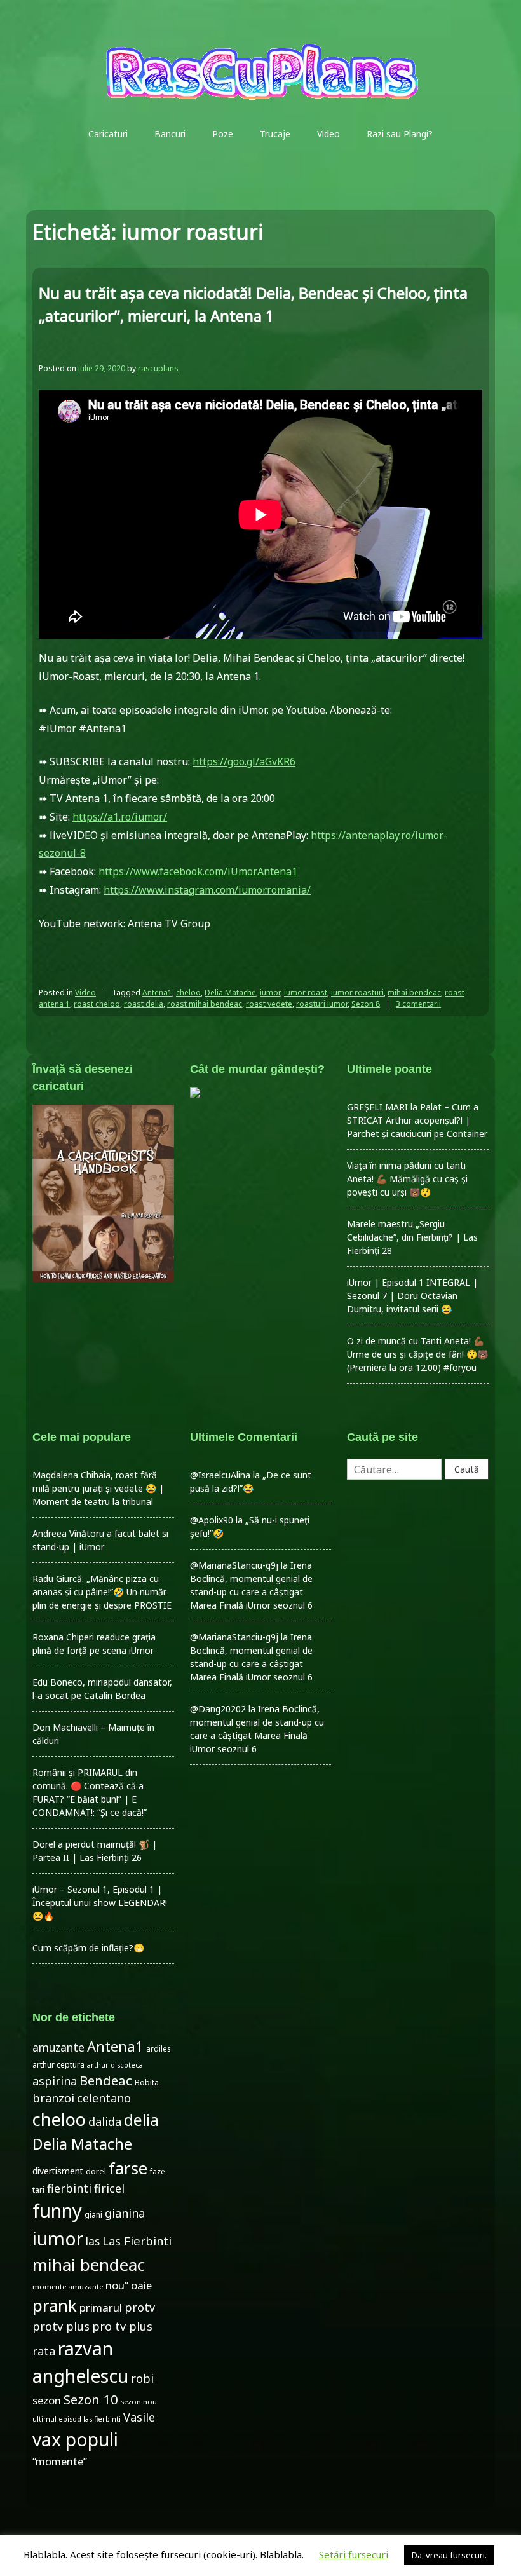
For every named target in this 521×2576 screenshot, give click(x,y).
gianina (125, 2213)
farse (128, 2168)
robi (142, 2378)
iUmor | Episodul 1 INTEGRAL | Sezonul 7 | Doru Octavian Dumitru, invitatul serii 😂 (412, 1296)
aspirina (55, 2081)
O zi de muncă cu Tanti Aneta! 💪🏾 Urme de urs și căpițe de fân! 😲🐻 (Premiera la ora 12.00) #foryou (417, 1354)
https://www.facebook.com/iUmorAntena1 (198, 871)
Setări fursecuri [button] (354, 2554)
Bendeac (106, 2080)
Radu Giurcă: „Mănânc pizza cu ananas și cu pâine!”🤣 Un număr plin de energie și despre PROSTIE (102, 1592)
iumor (270, 992)
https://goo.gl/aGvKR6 (244, 761)
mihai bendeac (414, 992)
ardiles (158, 2048)
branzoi (53, 2098)
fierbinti (69, 2188)
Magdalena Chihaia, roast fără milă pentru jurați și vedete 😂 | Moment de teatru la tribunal (98, 1488)
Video (328, 134)
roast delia (144, 1004)
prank (55, 2305)
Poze (223, 134)
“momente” (60, 2461)
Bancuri (170, 134)
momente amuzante (68, 2286)
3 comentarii (418, 1004)
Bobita (147, 2082)
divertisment (58, 2171)
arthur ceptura (58, 2065)
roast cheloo (97, 1004)
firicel (109, 2188)
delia (141, 2120)
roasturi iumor (322, 1004)
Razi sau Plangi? (400, 134)
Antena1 (157, 992)
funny (57, 2211)
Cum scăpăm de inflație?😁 (88, 1948)
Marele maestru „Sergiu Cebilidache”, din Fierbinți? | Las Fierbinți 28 (412, 1237)
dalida (105, 2122)
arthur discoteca (115, 2065)
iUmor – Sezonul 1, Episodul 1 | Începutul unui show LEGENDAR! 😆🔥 (100, 1903)
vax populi (75, 2439)
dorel (96, 2171)
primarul (101, 2307)
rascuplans (158, 368)
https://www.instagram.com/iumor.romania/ (207, 890)
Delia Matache (230, 992)
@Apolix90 (212, 1520)
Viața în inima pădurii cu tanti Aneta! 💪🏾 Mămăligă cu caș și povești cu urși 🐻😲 (407, 1179)
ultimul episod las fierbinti (77, 2419)
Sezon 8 (366, 1004)
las (93, 2241)
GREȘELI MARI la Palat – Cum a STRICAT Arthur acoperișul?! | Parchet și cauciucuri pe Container (417, 1120)
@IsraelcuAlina (220, 1475)
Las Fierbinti (137, 2241)
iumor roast (306, 992)
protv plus (61, 2326)
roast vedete (269, 1004)
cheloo (188, 992)
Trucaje (275, 134)
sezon (47, 2400)
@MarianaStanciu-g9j (234, 1565)
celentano (104, 2098)
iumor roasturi (357, 992)
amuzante (58, 2048)
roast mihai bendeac (205, 1004)
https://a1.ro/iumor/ (120, 817)
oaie (141, 2285)
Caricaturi (108, 134)
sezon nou (139, 2402)
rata (44, 2351)
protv (140, 2307)
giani (93, 2215)
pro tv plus (122, 2326)
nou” (117, 2285)
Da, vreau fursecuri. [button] (449, 2555)
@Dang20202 (218, 1709)
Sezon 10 (91, 2399)
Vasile (139, 2417)
